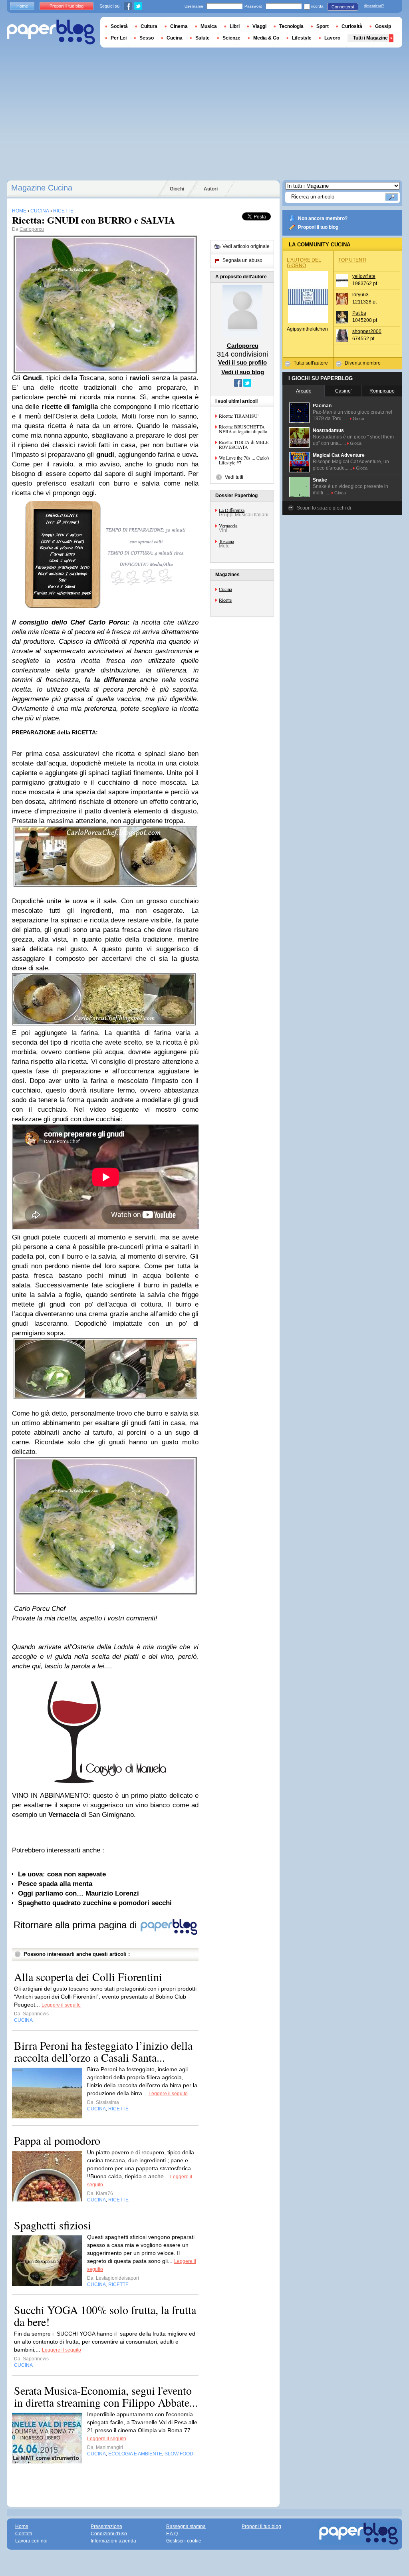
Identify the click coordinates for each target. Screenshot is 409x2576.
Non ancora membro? (323, 218)
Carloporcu (32, 229)
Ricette (225, 600)
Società (119, 26)
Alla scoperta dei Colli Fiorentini (88, 1977)
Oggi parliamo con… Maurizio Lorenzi (78, 1893)
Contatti (24, 2534)
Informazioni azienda (113, 2541)
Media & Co (266, 38)
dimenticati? (374, 6)
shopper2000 (367, 331)
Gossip (383, 26)
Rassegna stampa (186, 2526)
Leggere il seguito (61, 2005)
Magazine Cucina (42, 188)
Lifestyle (302, 38)
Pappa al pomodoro (57, 2140)
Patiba (359, 313)
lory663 (360, 295)
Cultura (149, 26)
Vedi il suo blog (243, 372)
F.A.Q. (173, 2534)
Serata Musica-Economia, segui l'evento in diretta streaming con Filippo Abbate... (106, 2396)
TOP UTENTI (352, 260)
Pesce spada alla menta (55, 1884)
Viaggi (259, 26)
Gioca (358, 418)
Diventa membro (363, 363)
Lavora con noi (31, 2541)
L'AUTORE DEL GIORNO (304, 263)
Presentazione (106, 2526)
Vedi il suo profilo (242, 362)
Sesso (147, 38)
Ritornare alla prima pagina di (76, 1925)
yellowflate (364, 276)
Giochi (177, 189)
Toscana (226, 541)
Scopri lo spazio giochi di (324, 508)
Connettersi (343, 7)
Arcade (304, 391)
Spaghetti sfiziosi (53, 2225)
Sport (323, 26)
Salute (203, 38)
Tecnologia (291, 26)
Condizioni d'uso (109, 2534)
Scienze (231, 38)
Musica (209, 26)
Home (22, 6)
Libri (235, 26)
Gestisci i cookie (184, 2541)
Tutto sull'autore (311, 363)
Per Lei (119, 38)
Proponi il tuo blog (318, 227)
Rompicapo (382, 391)
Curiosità (352, 26)
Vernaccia (228, 526)
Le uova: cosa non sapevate (62, 1874)
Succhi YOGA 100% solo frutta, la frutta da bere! (105, 2316)
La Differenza (232, 510)
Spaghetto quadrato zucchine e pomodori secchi (95, 1903)
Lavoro (332, 38)
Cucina (225, 589)
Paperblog (51, 32)
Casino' (343, 391)
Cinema (179, 26)
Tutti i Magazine (370, 38)
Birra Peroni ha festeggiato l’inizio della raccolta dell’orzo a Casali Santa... (103, 2051)
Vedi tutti (234, 477)
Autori (211, 189)
